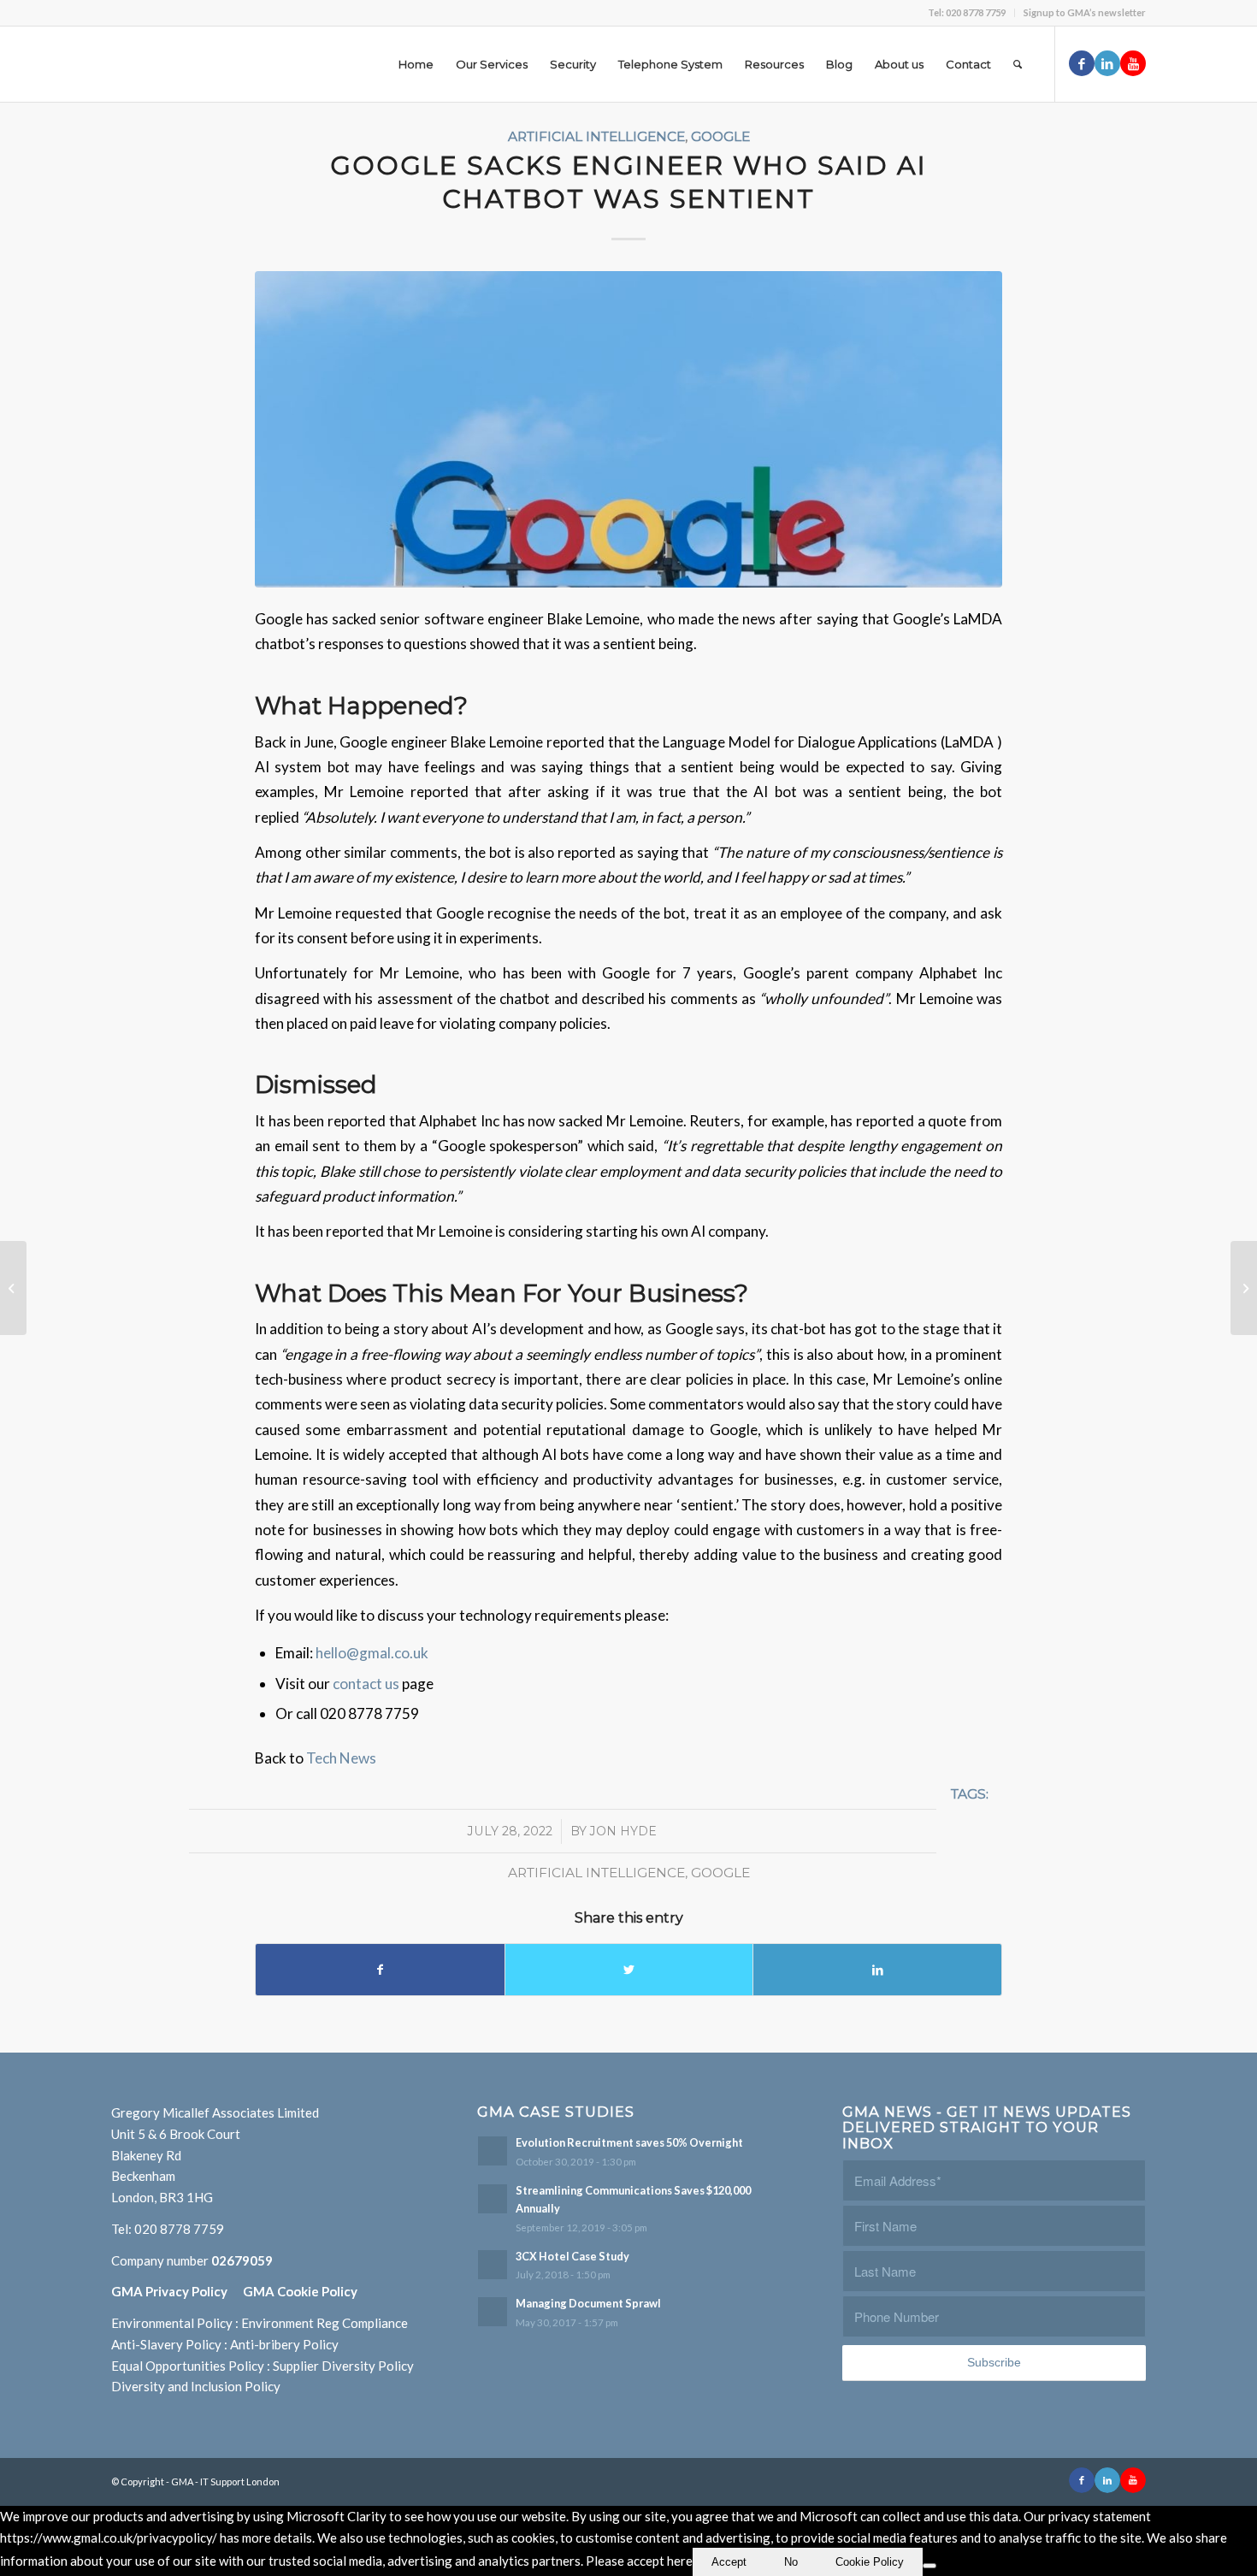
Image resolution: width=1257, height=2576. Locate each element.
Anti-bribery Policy (284, 2344)
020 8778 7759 (179, 2229)
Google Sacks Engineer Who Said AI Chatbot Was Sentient (628, 182)
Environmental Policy (172, 2323)
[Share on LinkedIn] (877, 1970)
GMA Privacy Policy (177, 2291)
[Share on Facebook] (380, 1970)
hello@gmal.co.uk (372, 1653)
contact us (367, 1684)
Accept (729, 2562)
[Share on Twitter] (629, 1970)
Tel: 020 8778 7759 (967, 12)
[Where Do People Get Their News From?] (1244, 1288)
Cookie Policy (870, 2562)
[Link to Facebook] (1082, 63)
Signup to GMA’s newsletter (1085, 12)
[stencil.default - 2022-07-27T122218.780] (628, 429)
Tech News (341, 1758)
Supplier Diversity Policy (343, 2366)
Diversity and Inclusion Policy (196, 2386)
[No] (929, 2566)
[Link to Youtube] (1133, 63)
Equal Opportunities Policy (188, 2366)
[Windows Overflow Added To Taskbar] (13, 1288)
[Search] (1018, 64)
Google (720, 136)
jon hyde (623, 1831)
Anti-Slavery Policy (166, 2344)
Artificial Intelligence (596, 136)
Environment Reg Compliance (325, 2323)
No (791, 2562)
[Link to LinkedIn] (1107, 63)
